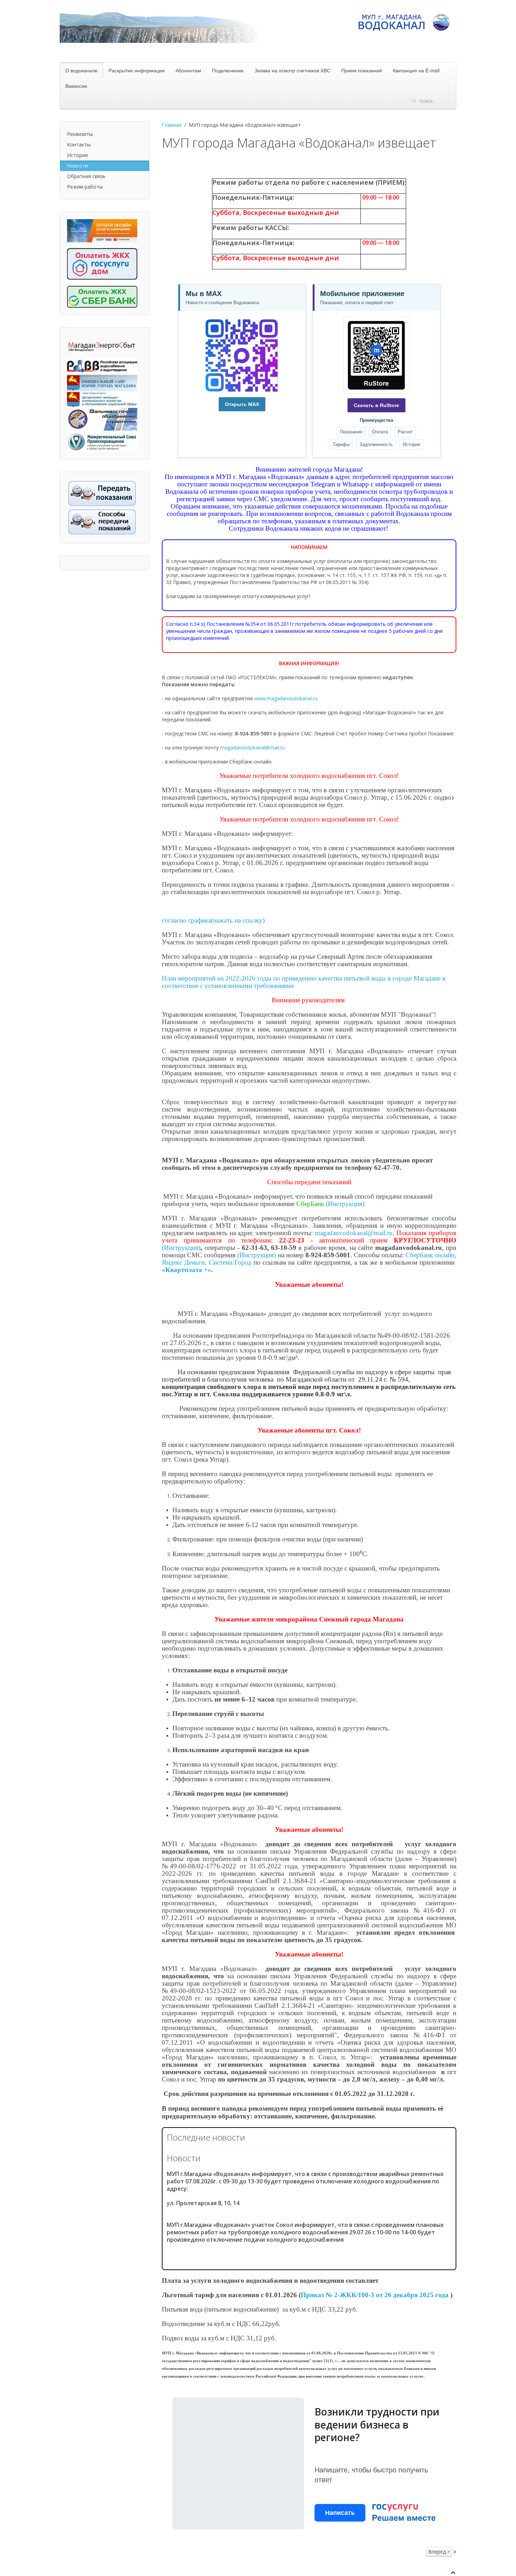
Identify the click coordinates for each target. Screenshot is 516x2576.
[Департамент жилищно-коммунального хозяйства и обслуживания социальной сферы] (102, 399)
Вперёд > (439, 2552)
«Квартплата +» (187, 1270)
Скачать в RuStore (376, 405)
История (77, 155)
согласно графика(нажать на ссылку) (213, 920)
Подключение (228, 70)
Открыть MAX (242, 404)
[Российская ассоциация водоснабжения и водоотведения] (102, 366)
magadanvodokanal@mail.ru (252, 748)
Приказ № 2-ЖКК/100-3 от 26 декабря (375, 2295)
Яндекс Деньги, (184, 1262)
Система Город (230, 1262)
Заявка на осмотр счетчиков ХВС (292, 70)
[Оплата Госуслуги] (102, 260)
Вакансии (76, 86)
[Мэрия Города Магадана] (102, 382)
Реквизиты (80, 134)
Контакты (79, 145)
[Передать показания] (102, 493)
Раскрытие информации (137, 70)
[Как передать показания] (102, 521)
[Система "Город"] (102, 230)
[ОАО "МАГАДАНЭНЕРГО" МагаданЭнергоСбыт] (102, 346)
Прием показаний (362, 70)
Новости (77, 166)
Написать (340, 2513)
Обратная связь (86, 176)
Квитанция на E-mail (416, 70)
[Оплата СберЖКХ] (102, 293)
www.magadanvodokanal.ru (286, 698)
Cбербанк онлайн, (431, 1255)
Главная (172, 125)
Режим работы (85, 187)
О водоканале (81, 70)
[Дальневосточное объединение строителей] (102, 418)
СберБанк (311, 1204)
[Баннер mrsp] (102, 441)
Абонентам (188, 70)
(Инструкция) (345, 1204)
